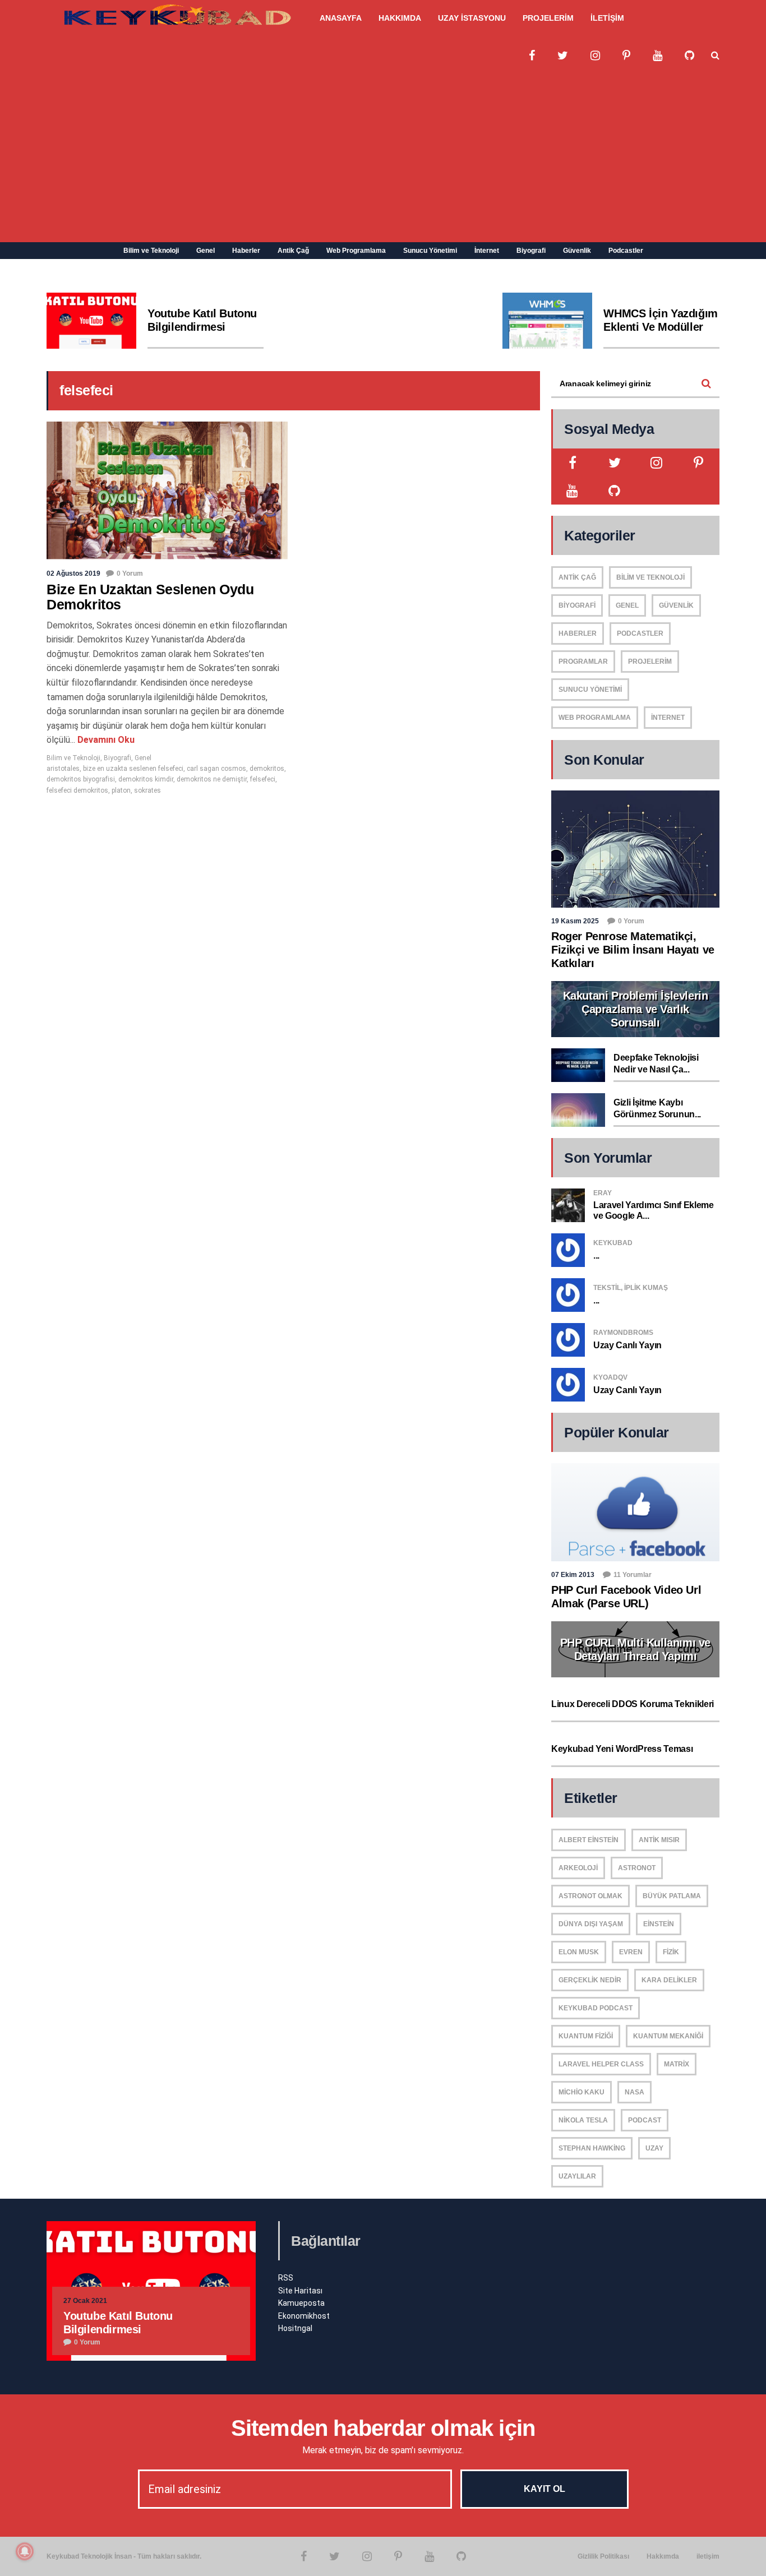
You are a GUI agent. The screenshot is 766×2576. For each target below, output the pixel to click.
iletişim (708, 2556)
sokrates (147, 790)
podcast (645, 2120)
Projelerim (650, 662)
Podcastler (626, 251)
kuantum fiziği (586, 2036)
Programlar (583, 662)
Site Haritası (300, 2291)
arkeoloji (578, 1868)
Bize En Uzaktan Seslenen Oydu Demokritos (150, 597)
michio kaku (582, 2092)
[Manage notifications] (25, 2551)
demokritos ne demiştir (212, 779)
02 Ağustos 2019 (73, 574)
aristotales (63, 769)
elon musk (579, 1952)
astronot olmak (590, 1896)
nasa (635, 2092)
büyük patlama (672, 1896)
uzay (654, 2148)
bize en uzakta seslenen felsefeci (133, 769)
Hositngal (295, 2328)
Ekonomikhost (304, 2316)
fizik (671, 1952)
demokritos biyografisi (81, 779)
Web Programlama (356, 251)
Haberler (246, 251)
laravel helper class (601, 2064)
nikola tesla (583, 2120)
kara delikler (669, 1980)
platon (121, 790)
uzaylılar (577, 2176)
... (596, 1255)
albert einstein (589, 1840)
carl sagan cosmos (216, 769)
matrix (677, 2064)
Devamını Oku (105, 740)
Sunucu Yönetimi (430, 251)
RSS (286, 2278)
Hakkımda (663, 2556)
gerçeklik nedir (590, 1980)
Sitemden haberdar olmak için (383, 2428)
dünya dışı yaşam (591, 1924)
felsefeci (263, 779)
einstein (659, 1924)
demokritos (267, 769)
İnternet (487, 251)
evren (631, 1952)
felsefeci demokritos (77, 790)
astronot (637, 1868)
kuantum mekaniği (668, 2036)
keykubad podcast (596, 2008)
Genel (206, 251)
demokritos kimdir (146, 779)
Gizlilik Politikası (603, 2556)
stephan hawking (592, 2148)
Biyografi (531, 251)
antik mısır (659, 1840)
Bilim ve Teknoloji (151, 251)
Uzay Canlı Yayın (627, 1345)
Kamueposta (301, 2303)
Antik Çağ (293, 251)
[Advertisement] (383, 158)
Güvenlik (577, 251)
